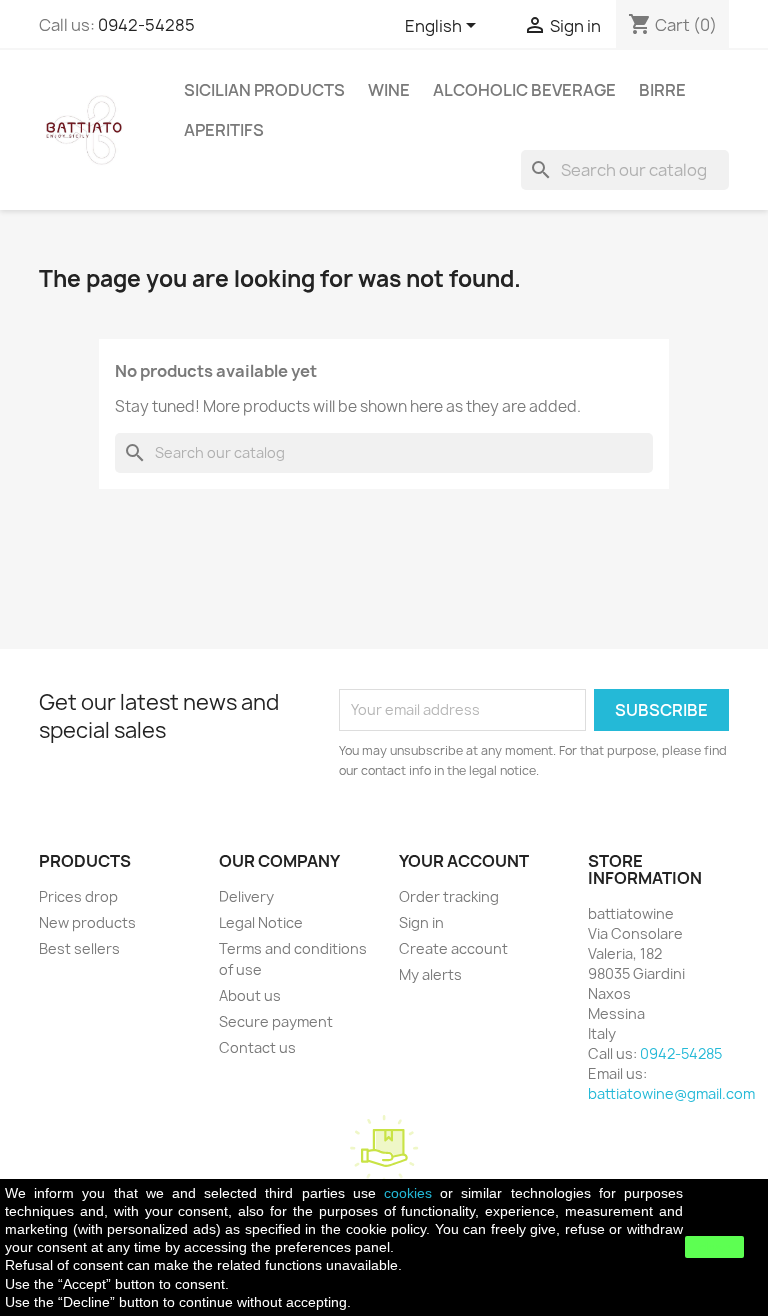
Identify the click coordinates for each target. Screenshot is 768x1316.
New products (87, 922)
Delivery (246, 896)
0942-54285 (146, 25)
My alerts (430, 974)
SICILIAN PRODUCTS (264, 90)
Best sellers (79, 948)
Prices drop (78, 896)
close (714, 1247)
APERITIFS (224, 130)
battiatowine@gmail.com (671, 1093)
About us (250, 995)
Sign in (421, 922)
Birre (662, 90)
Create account (453, 948)
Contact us (257, 1047)
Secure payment (276, 1021)
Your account (464, 861)
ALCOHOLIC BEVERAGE (524, 90)
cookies (408, 1193)
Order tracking (449, 896)
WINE (389, 90)
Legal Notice (261, 922)
